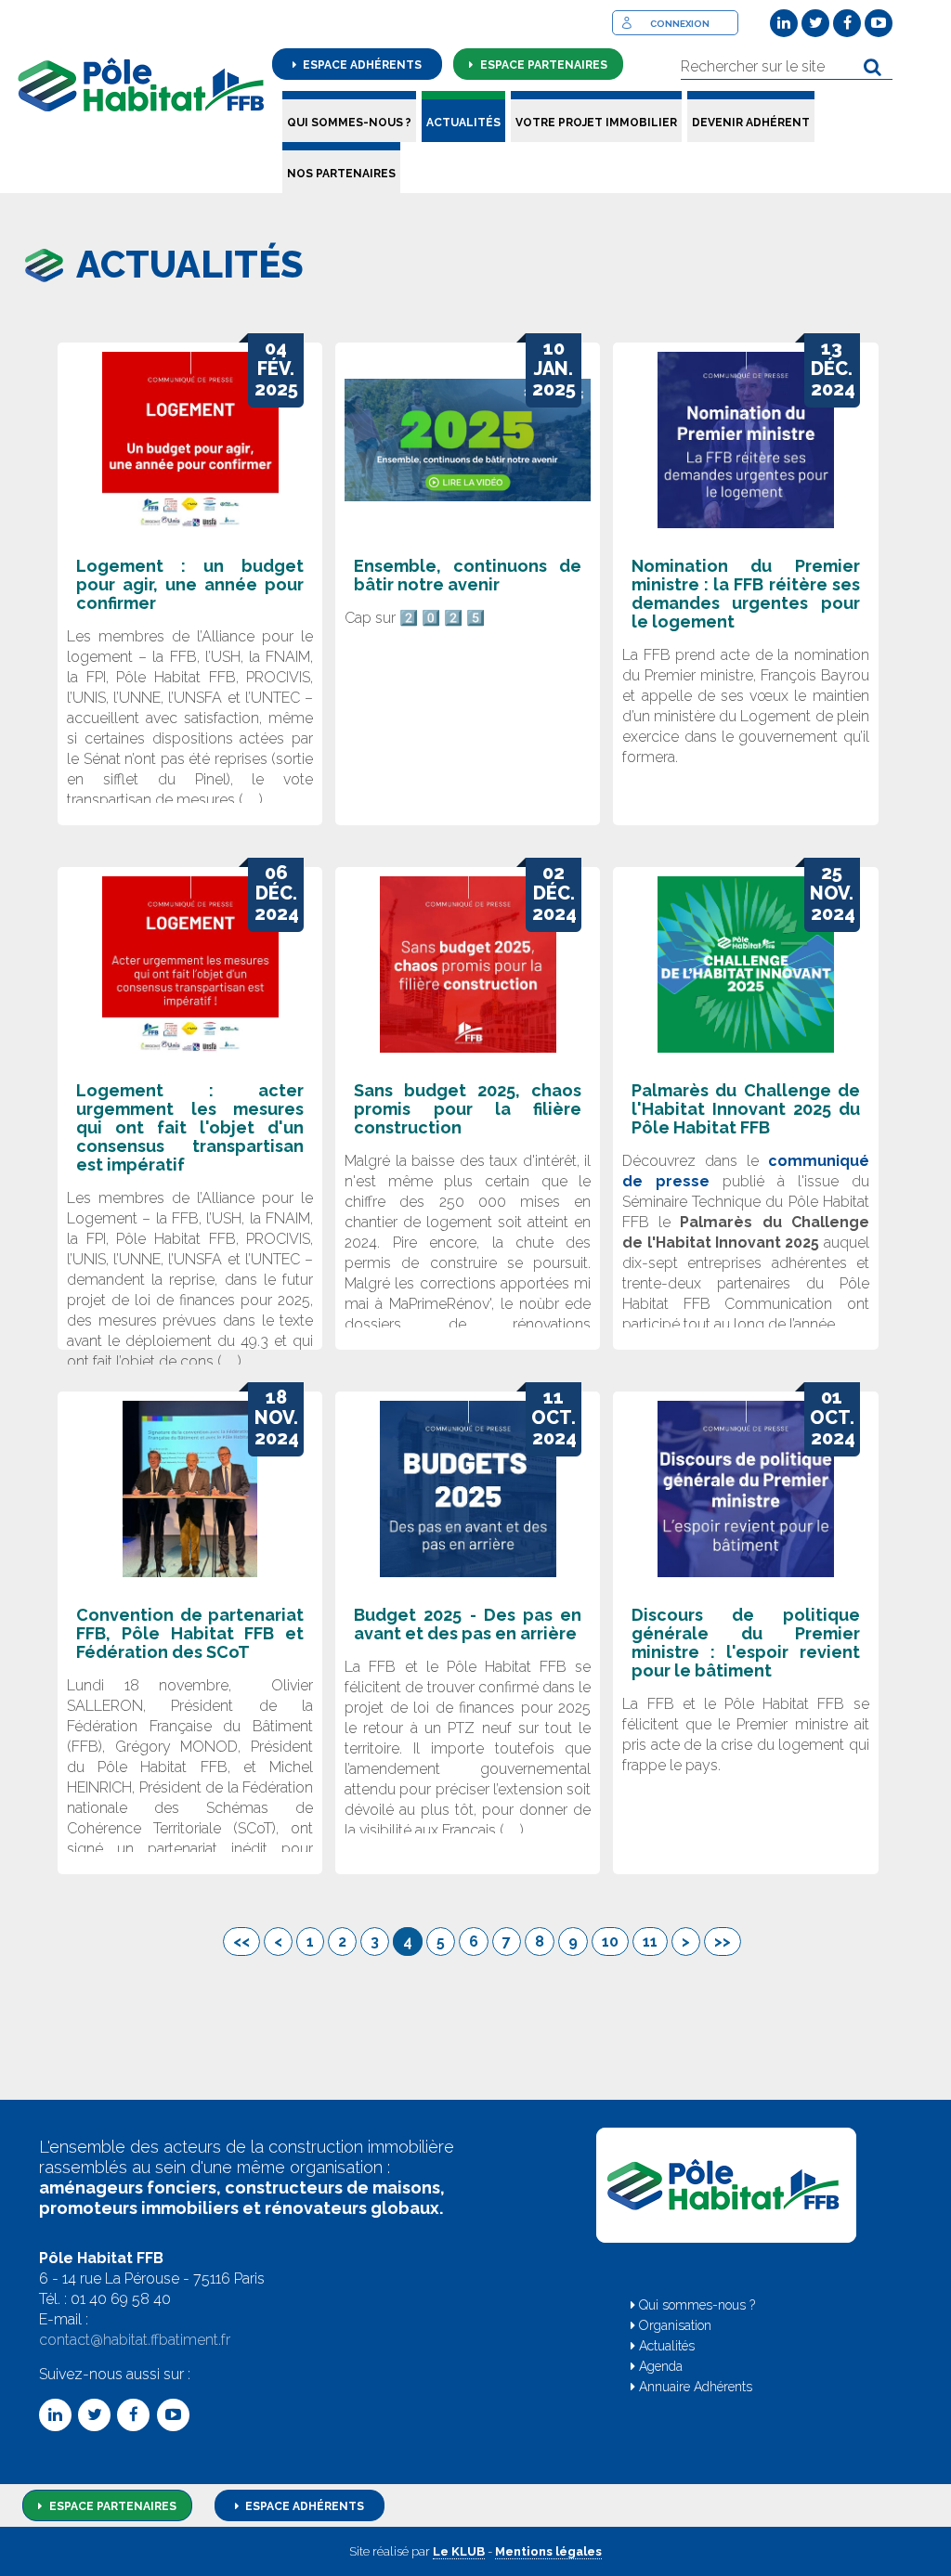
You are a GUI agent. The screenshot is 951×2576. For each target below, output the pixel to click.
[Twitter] (815, 23)
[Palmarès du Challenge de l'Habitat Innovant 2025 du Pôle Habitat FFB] (745, 964)
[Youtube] (879, 23)
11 (650, 1942)
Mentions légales (548, 2551)
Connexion (680, 24)
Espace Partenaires (111, 2506)
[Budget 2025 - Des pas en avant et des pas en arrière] (468, 1489)
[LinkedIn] (784, 23)
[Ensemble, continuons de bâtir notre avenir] (468, 440)
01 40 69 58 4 (116, 2299)
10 (610, 1942)
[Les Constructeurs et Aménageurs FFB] (141, 84)
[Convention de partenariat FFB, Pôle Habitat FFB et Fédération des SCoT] (190, 1489)
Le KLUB (459, 2551)
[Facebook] (847, 23)
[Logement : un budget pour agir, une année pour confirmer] (190, 440)
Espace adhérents (361, 65)
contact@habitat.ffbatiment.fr (135, 2340)
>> (723, 1942)
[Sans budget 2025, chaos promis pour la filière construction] (468, 964)
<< (241, 1942)
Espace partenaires (542, 65)
